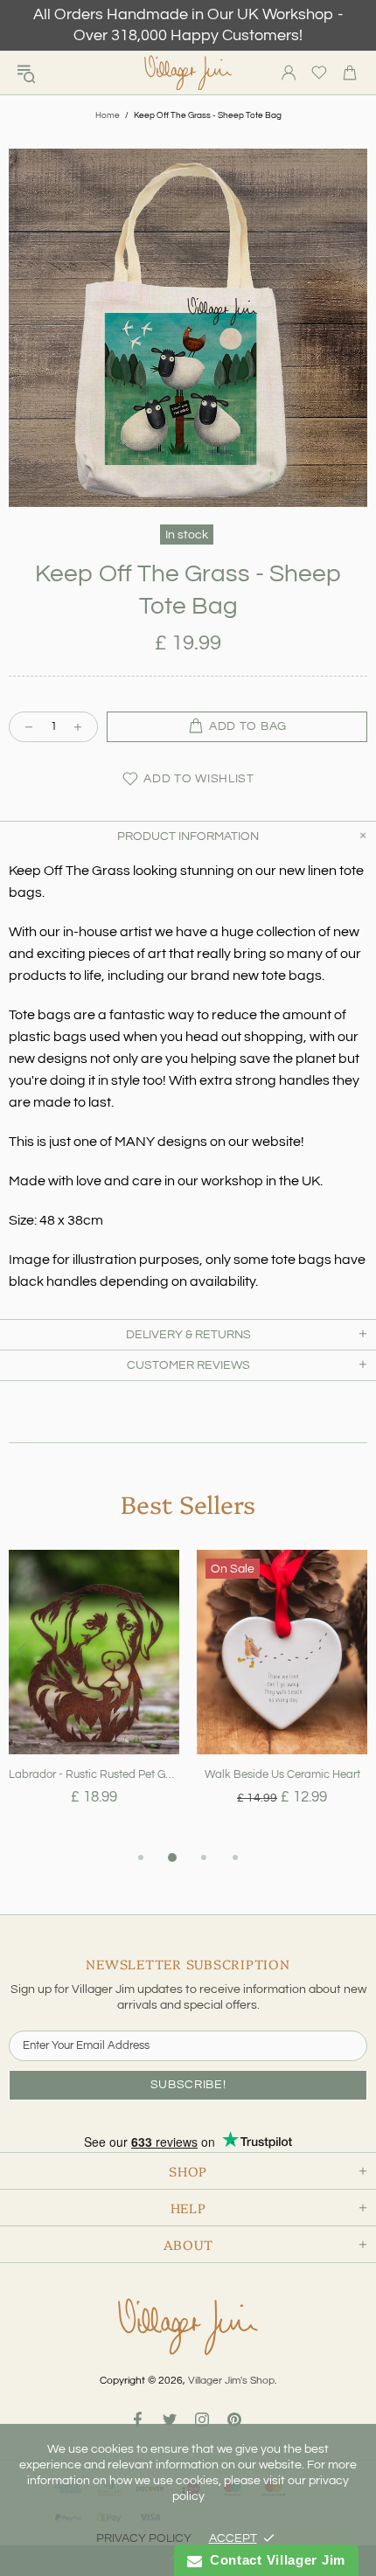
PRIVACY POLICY (144, 2538)
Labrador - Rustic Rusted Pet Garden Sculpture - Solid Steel (94, 1774)
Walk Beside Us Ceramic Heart (282, 1774)
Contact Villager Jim (274, 2560)
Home (108, 115)
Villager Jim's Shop (188, 73)
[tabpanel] (94, 1698)
